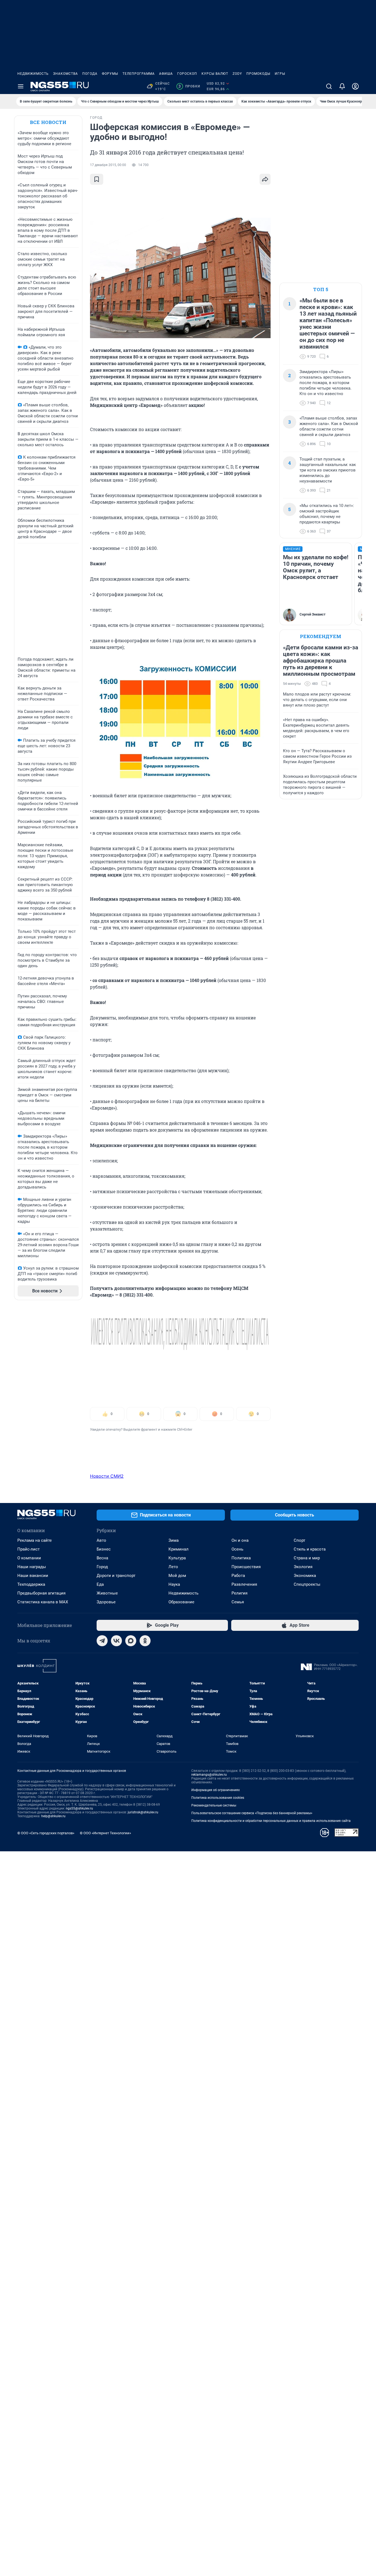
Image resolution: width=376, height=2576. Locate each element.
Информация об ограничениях (216, 1790)
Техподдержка (31, 1584)
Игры (280, 74)
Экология (303, 1567)
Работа (238, 1576)
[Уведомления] (342, 86)
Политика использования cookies (218, 1798)
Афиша (166, 74)
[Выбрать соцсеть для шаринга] (265, 179)
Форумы (110, 74)
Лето (173, 1567)
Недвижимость (33, 74)
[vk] (116, 1641)
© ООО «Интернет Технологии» (105, 1833)
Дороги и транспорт (116, 1576)
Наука (174, 1584)
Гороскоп (187, 74)
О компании (29, 1558)
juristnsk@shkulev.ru (143, 1812)
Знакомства (66, 74)
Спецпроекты (307, 1584)
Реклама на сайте (35, 1540)
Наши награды (32, 1567)
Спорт (299, 1540)
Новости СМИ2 (107, 1476)
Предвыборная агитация (41, 1593)
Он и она (240, 1540)
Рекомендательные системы (214, 1805)
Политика (241, 1558)
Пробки (189, 86)
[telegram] (102, 1641)
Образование (181, 1602)
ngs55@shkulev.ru (79, 1808)
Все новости (48, 122)
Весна (102, 1558)
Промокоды (258, 74)
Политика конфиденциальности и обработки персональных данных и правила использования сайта (271, 1821)
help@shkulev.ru (53, 1816)
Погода (90, 74)
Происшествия (246, 1567)
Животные (107, 1593)
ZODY (237, 74)
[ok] (145, 1641)
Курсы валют (215, 74)
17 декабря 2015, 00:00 (108, 165)
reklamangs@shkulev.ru (209, 1775)
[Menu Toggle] (21, 86)
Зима (174, 1540)
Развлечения (244, 1584)
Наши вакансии (33, 1576)
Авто (101, 1540)
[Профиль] (355, 86)
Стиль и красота (310, 1549)
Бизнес (104, 1549)
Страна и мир (307, 1558)
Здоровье (106, 1602)
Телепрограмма (139, 74)
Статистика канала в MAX (43, 1602)
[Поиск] (329, 86)
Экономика (305, 1576)
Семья (238, 1602)
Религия (239, 1593)
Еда (100, 1584)
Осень (237, 1549)
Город (102, 1567)
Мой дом (177, 1576)
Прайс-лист (28, 1549)
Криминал (179, 1549)
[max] (131, 1641)
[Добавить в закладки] (97, 179)
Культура (177, 1558)
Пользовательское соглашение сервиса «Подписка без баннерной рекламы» (252, 1813)
